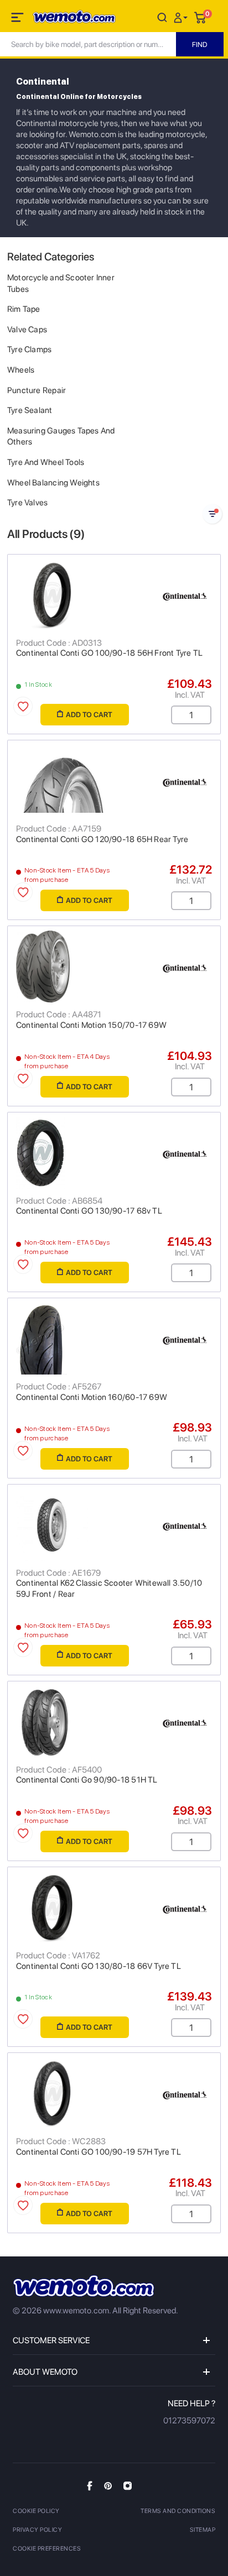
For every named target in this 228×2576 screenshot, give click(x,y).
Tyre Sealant (30, 410)
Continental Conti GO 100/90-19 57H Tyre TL (99, 2152)
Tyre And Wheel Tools (46, 462)
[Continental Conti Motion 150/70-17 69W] (114, 966)
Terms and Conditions (178, 2511)
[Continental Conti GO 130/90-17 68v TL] (114, 1153)
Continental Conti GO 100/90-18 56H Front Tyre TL (109, 653)
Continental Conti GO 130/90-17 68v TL (89, 1211)
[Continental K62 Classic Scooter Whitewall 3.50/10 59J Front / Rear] (114, 1525)
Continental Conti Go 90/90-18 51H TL (87, 1780)
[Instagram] (128, 2485)
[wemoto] (84, 2286)
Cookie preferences (47, 2549)
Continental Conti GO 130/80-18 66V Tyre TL (99, 1966)
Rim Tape (24, 309)
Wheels (21, 370)
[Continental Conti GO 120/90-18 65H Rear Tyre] (114, 781)
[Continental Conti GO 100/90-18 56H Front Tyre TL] (114, 595)
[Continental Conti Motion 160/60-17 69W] (114, 1339)
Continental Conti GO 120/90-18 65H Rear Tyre (102, 839)
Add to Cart (89, 715)
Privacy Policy (37, 2530)
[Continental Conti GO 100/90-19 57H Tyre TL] (114, 2093)
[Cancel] (162, 17)
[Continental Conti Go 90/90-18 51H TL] (114, 1722)
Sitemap (203, 2530)
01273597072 (189, 2421)
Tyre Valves (27, 503)
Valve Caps (27, 330)
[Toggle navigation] (18, 19)
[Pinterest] (108, 2485)
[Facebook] (90, 2486)
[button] (182, 17)
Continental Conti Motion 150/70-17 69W (91, 1025)
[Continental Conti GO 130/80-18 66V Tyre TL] (114, 1908)
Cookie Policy (36, 2511)
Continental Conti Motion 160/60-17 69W (92, 1397)
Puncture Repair (37, 390)
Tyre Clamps (29, 349)
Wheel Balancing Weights (53, 483)
